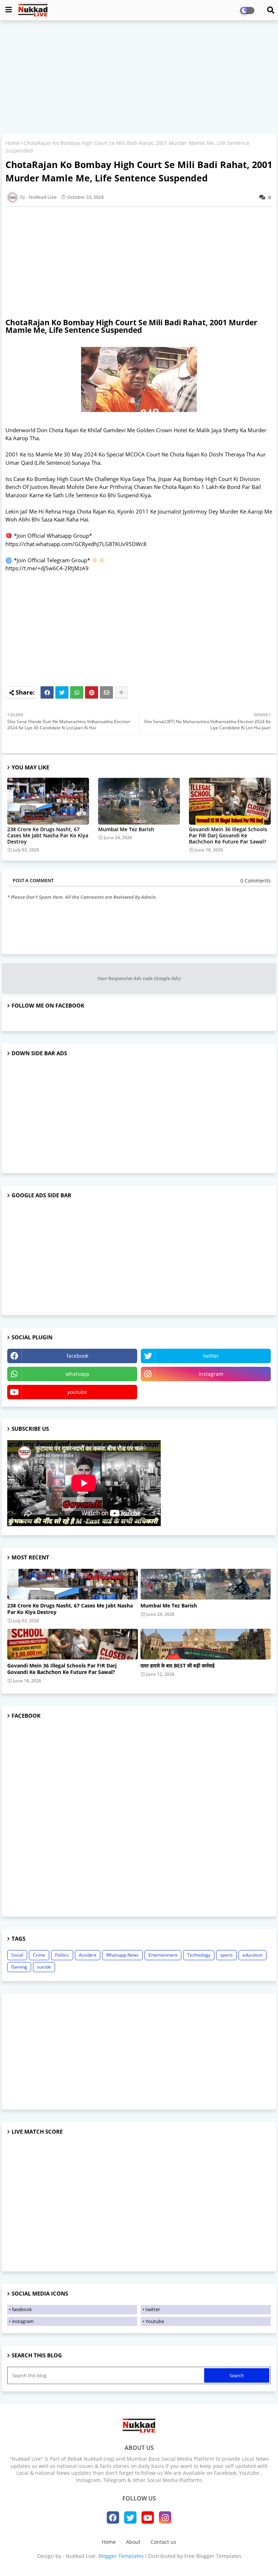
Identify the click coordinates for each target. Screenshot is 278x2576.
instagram (211, 1374)
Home (12, 143)
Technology (199, 1955)
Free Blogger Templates (213, 2556)
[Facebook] (47, 692)
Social (17, 1955)
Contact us (163, 2542)
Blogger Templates (121, 2556)
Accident (88, 1955)
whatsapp (77, 1374)
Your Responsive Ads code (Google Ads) (139, 978)
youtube (77, 1392)
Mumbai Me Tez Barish (126, 829)
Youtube (155, 2321)
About (133, 2542)
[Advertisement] (139, 78)
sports (226, 1955)
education (252, 1955)
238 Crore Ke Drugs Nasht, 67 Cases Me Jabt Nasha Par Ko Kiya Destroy (48, 835)
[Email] (106, 692)
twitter (211, 1356)
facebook (77, 1356)
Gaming (19, 1967)
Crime (39, 1955)
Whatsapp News (122, 1955)
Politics (62, 1955)
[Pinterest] (92, 692)
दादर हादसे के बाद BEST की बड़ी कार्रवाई (178, 1666)
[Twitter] (62, 692)
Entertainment (163, 1955)
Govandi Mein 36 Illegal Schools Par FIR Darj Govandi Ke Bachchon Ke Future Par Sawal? (228, 835)
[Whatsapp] (77, 692)
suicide (44, 1967)
